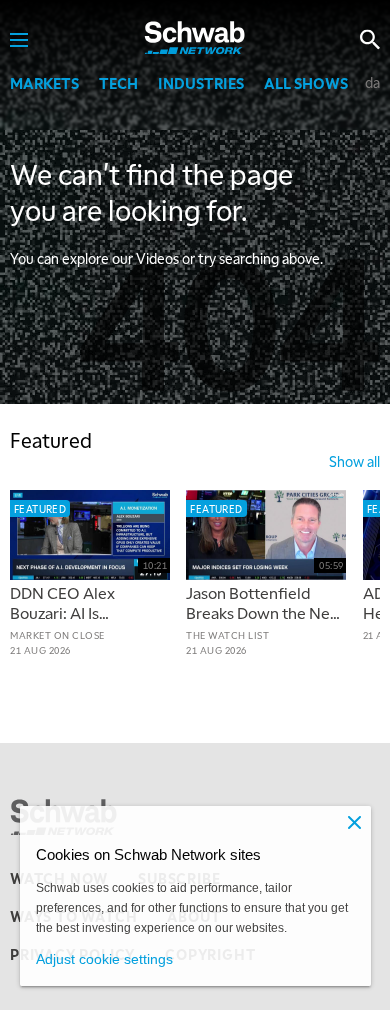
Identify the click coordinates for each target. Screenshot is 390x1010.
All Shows (306, 83)
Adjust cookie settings (104, 959)
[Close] (355, 822)
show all (354, 461)
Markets (44, 83)
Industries (201, 83)
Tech (118, 83)
